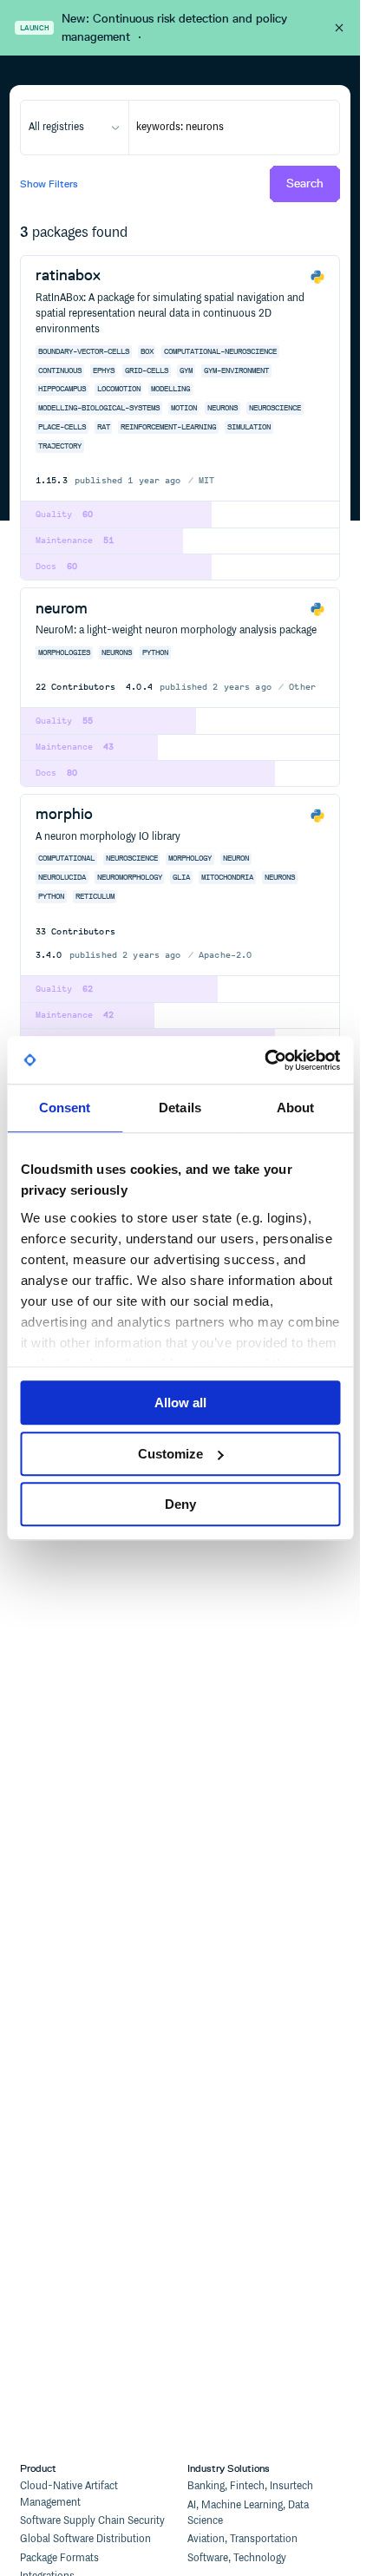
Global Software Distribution (85, 2539)
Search (305, 184)
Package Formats (59, 2558)
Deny (180, 1504)
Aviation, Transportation (242, 2539)
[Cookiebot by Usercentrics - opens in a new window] (264, 1060)
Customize (170, 1454)
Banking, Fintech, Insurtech (250, 2486)
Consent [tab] (65, 1108)
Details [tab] (180, 1108)
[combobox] (74, 128)
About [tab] (296, 1108)
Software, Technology (237, 2558)
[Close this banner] (339, 28)
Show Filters (49, 184)
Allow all (180, 1403)
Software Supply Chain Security (92, 2521)
